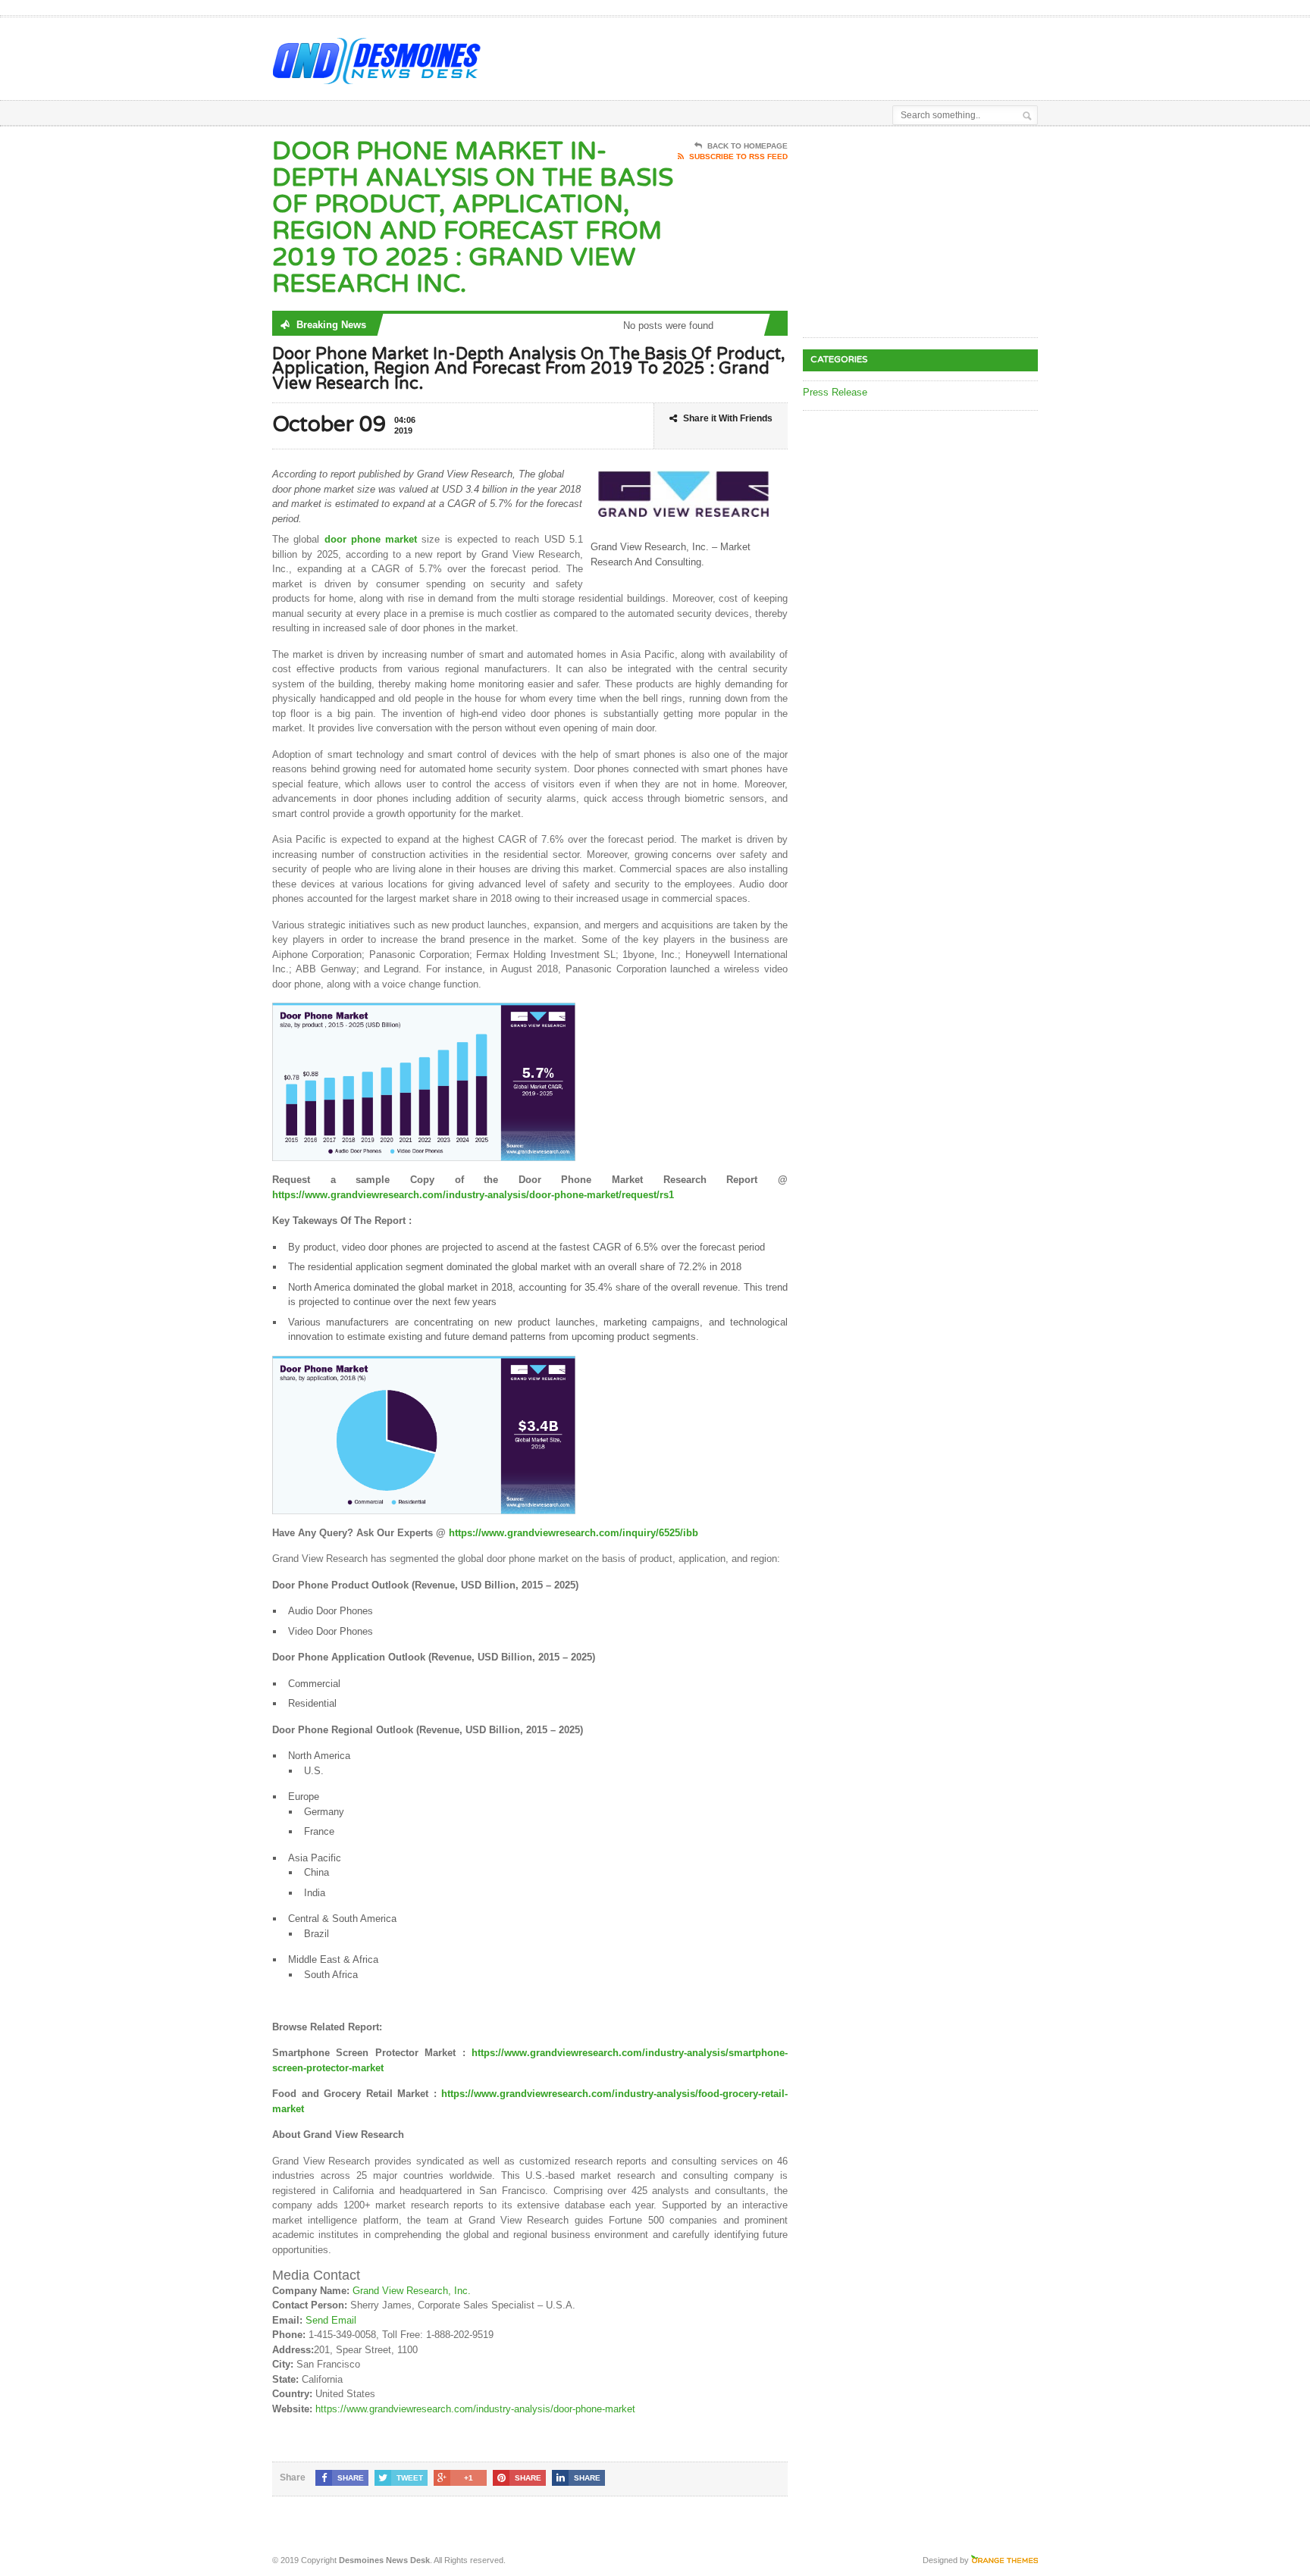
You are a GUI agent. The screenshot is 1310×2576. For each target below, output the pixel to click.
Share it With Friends (728, 418)
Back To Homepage (747, 146)
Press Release (835, 392)
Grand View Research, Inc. (412, 2291)
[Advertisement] (860, 55)
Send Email (331, 2320)
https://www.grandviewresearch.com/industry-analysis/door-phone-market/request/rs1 (473, 1195)
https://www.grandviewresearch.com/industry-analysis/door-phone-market (475, 2409)
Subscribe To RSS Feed (738, 157)
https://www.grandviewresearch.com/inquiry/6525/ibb (574, 1533)
